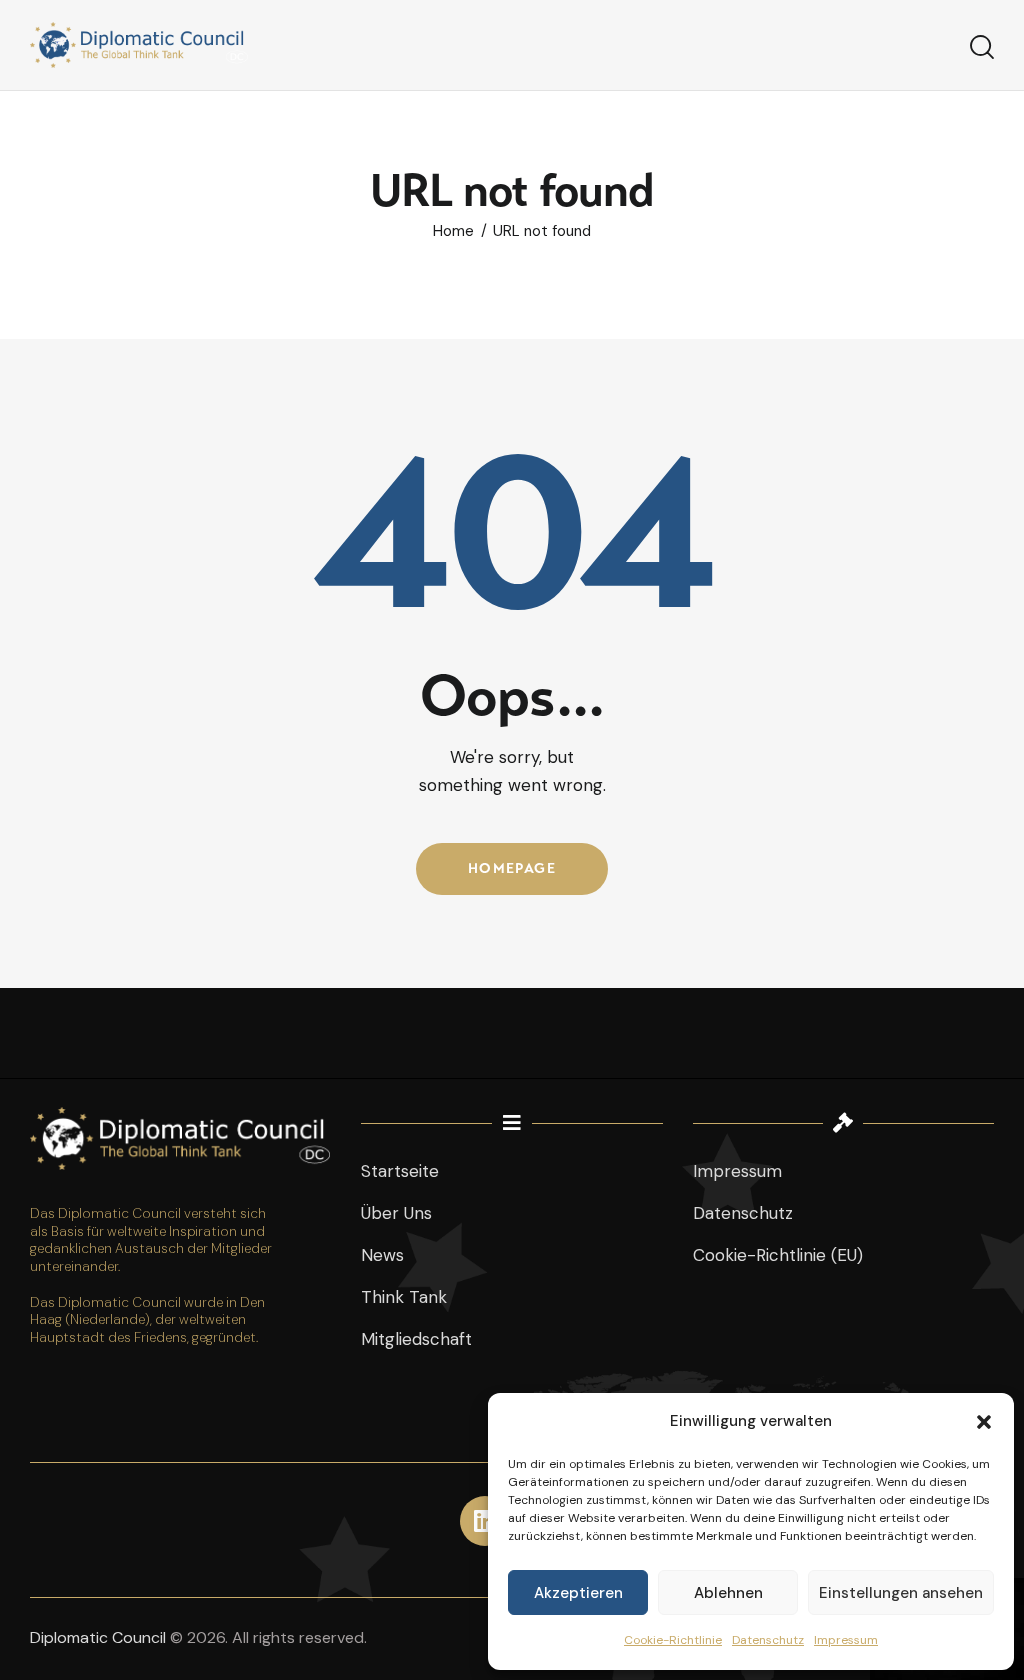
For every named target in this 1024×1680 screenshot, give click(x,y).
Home (453, 231)
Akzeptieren (578, 1593)
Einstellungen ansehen (901, 1593)
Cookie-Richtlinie (673, 1640)
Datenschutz (768, 1640)
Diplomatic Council (98, 1637)
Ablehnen (728, 1593)
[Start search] (982, 48)
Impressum (846, 1640)
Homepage (512, 868)
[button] (984, 1422)
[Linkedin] (485, 1521)
